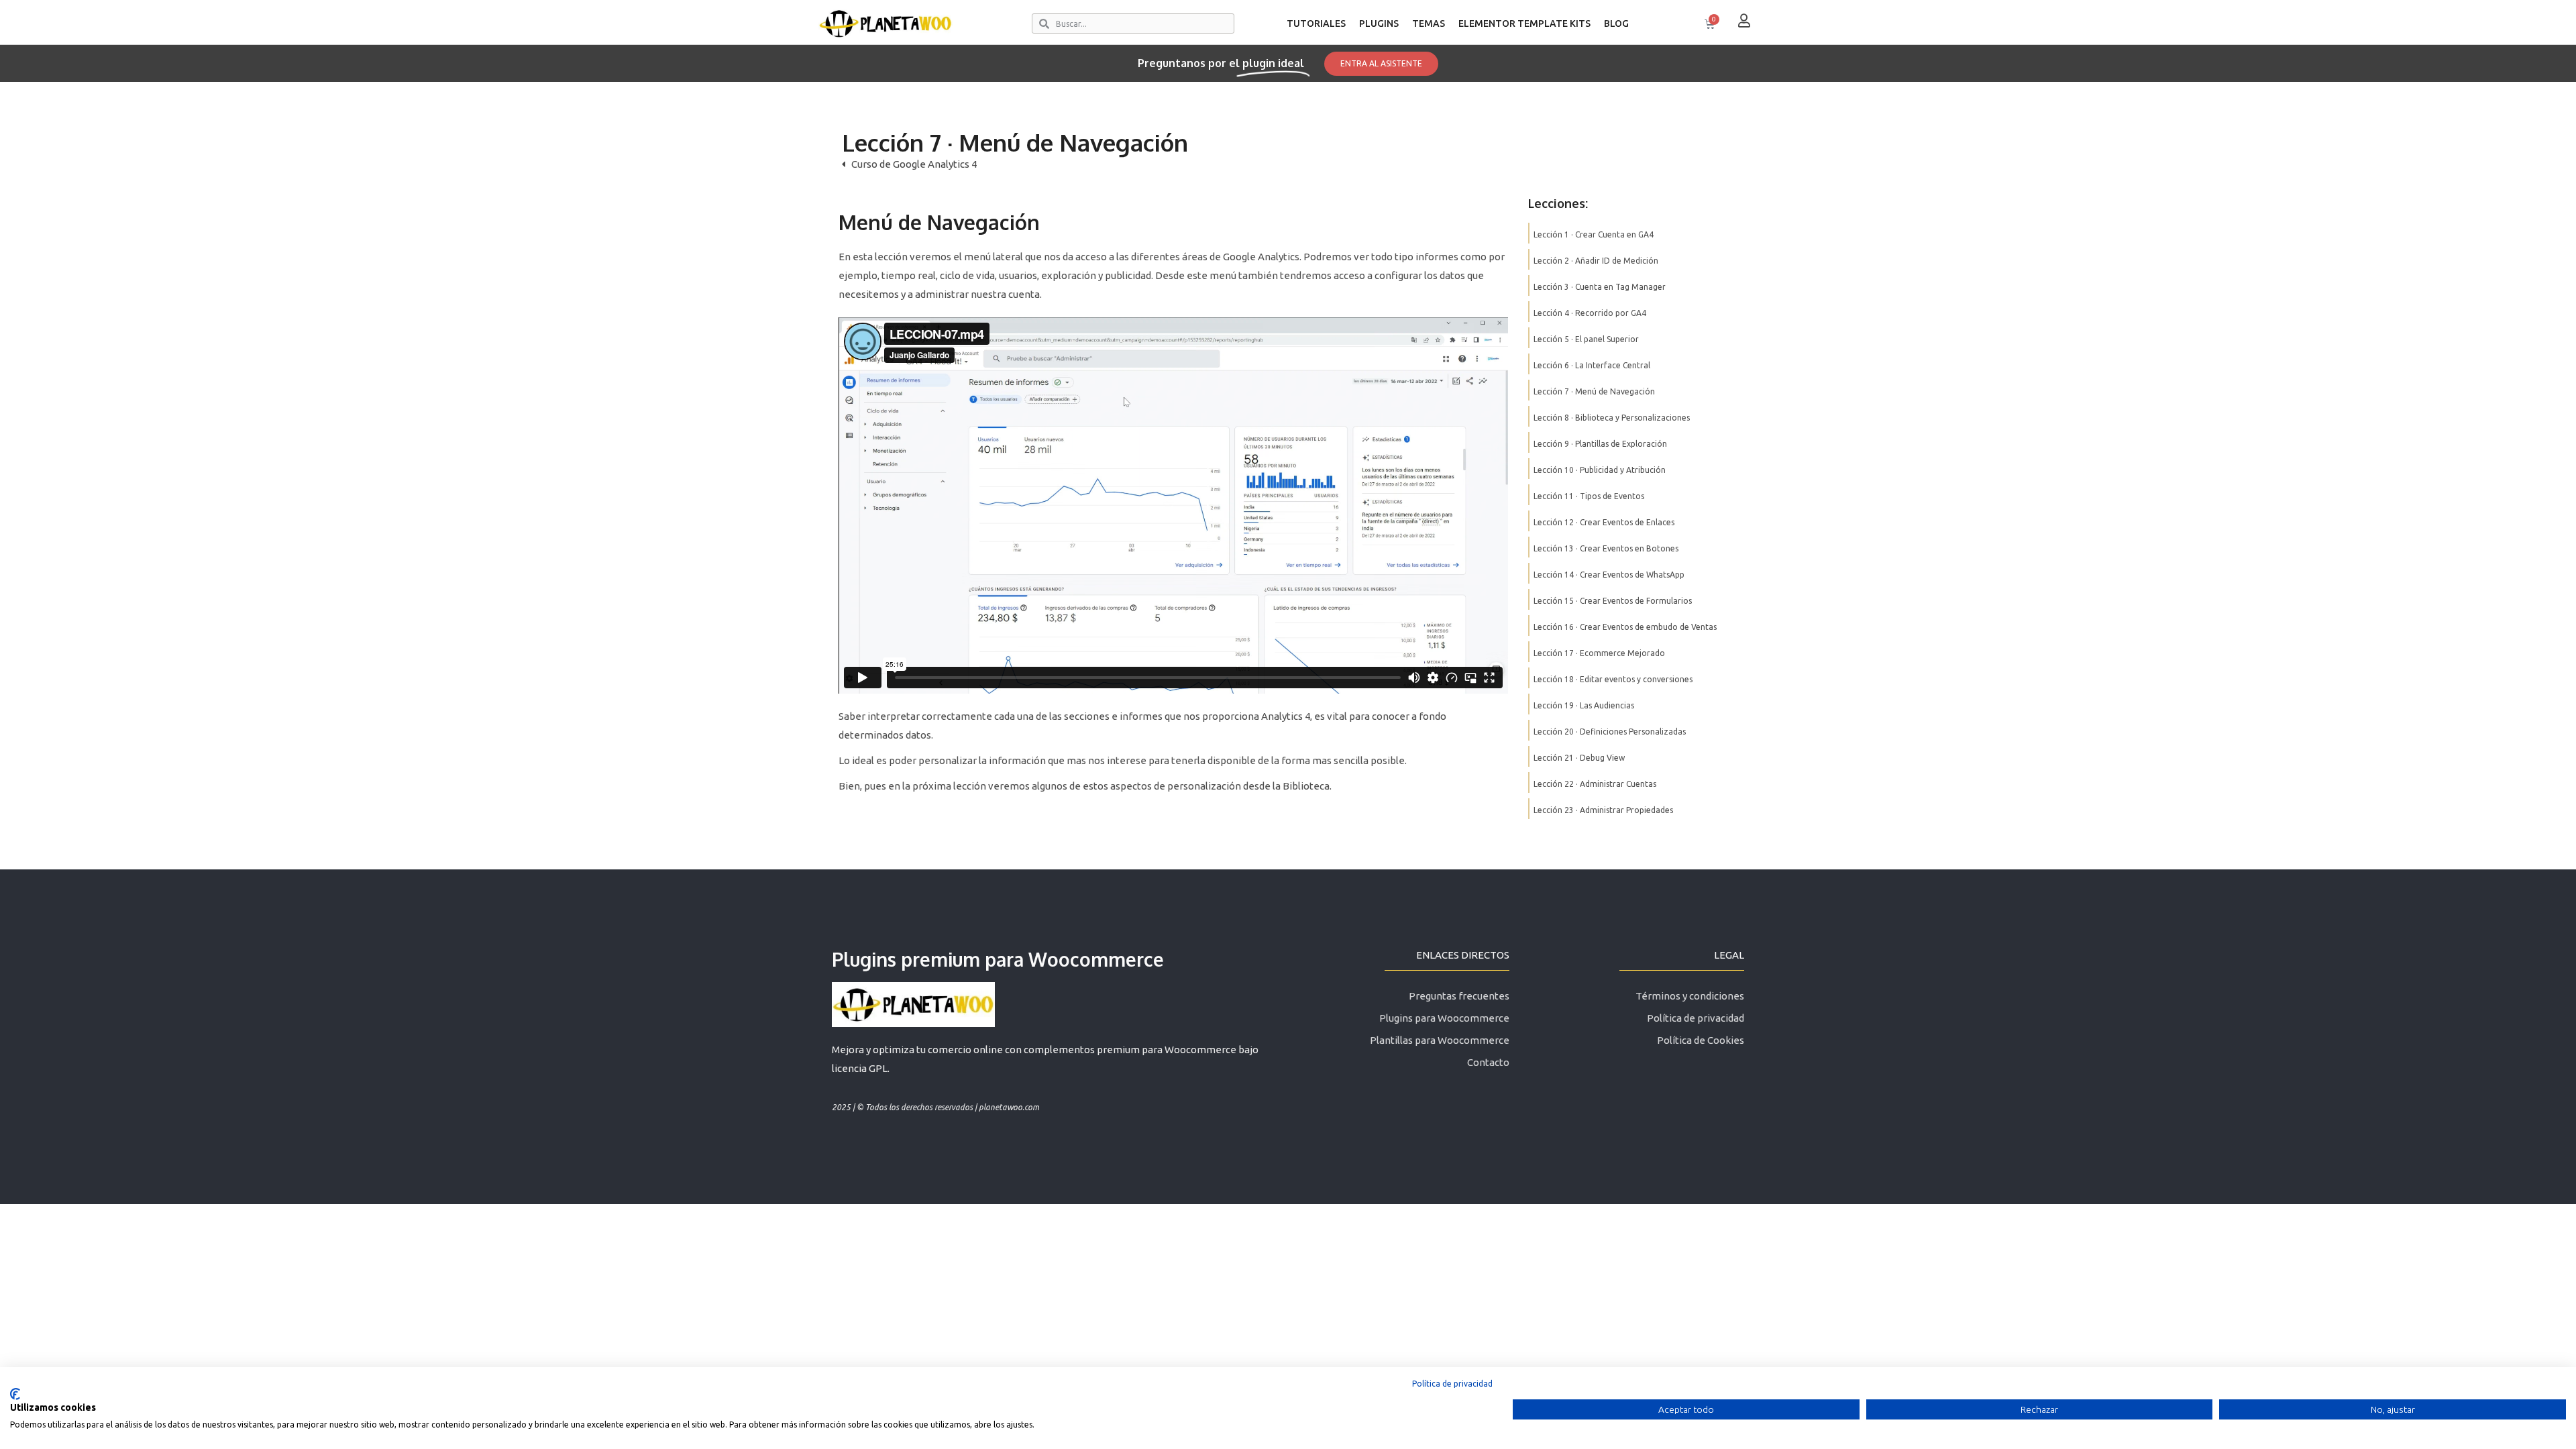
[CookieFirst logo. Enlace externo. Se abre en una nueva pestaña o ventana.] (15, 1394)
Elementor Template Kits (1524, 23)
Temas (1429, 23)
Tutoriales (1316, 23)
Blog (1616, 23)
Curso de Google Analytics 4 (914, 164)
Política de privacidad (1452, 1384)
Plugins (1379, 23)
